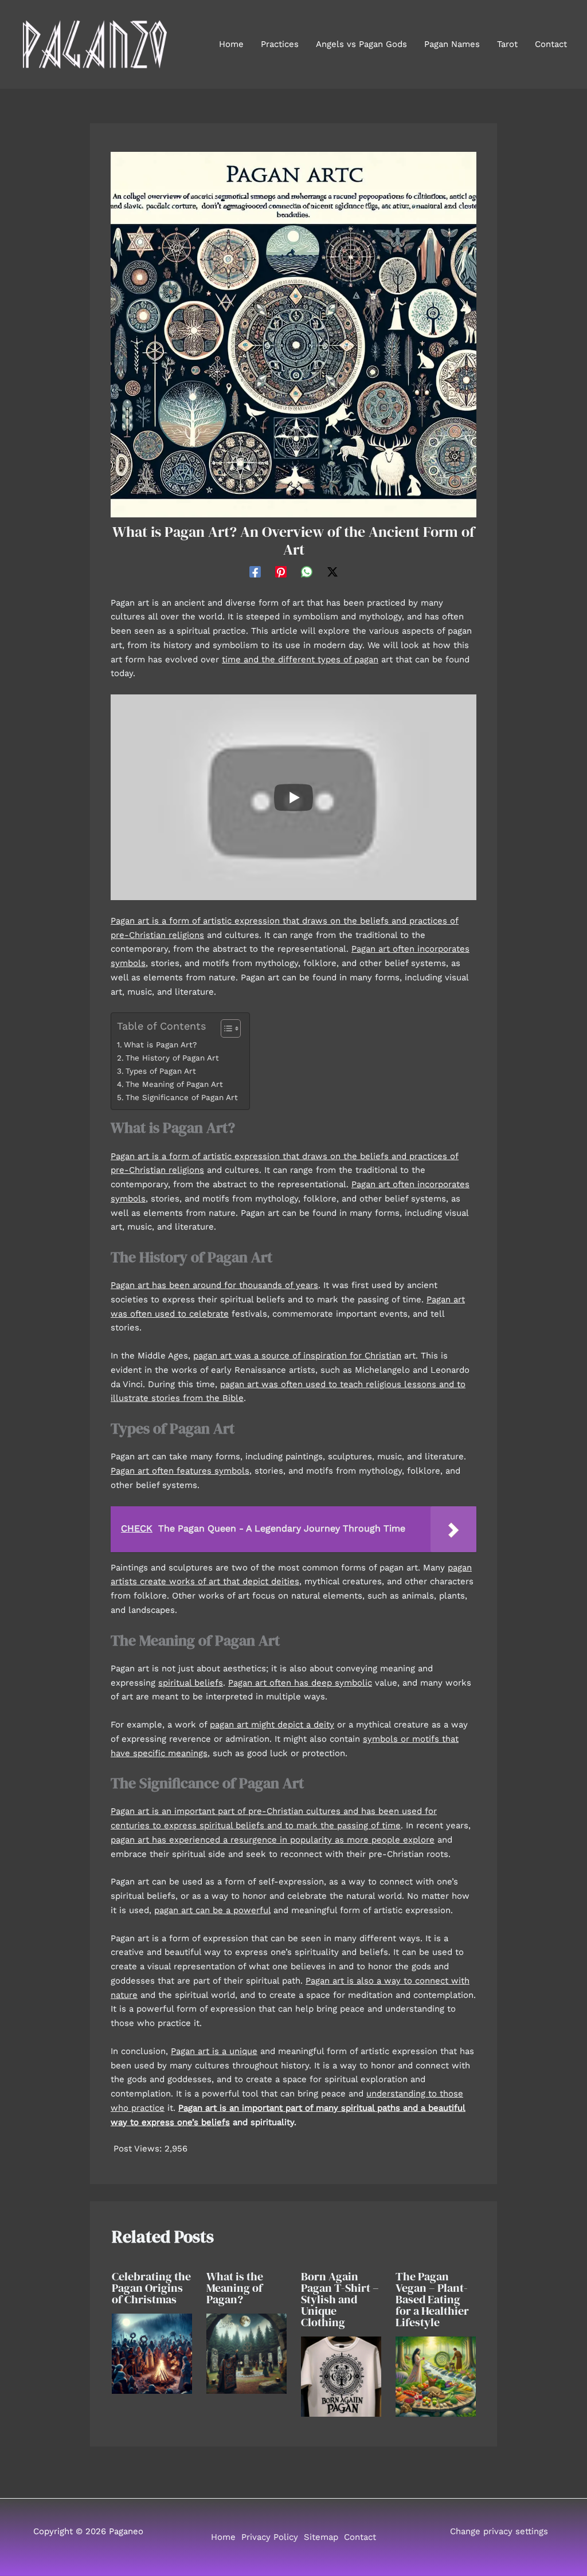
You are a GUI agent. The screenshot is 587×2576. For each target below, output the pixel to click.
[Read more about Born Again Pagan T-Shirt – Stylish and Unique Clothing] (341, 2375)
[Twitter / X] (332, 572)
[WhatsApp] (307, 572)
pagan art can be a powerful (212, 1910)
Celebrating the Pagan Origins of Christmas (151, 2288)
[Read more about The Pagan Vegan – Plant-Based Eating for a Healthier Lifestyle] (436, 2375)
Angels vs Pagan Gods (361, 44)
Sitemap (321, 2537)
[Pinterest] (281, 572)
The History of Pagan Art (172, 1058)
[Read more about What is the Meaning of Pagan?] (246, 2353)
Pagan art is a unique (214, 2051)
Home (231, 44)
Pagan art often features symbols (180, 1471)
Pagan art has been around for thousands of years (214, 1285)
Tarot (507, 44)
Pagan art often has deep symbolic (300, 1683)
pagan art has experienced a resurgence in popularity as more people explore (273, 1840)
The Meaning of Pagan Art (174, 1084)
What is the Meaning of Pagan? (235, 2288)
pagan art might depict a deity (272, 1725)
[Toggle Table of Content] (225, 1028)
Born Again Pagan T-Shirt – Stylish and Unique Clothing (340, 2299)
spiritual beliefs (191, 1683)
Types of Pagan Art (161, 1071)
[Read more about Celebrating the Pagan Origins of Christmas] (152, 2353)
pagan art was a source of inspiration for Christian (297, 1356)
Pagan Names (452, 44)
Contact (551, 44)
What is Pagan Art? (160, 1044)
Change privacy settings (499, 2531)
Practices (280, 44)
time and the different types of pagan (300, 659)
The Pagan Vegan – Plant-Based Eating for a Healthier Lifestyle (432, 2299)
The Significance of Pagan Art (182, 1097)
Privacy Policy (270, 2537)
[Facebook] (255, 572)
